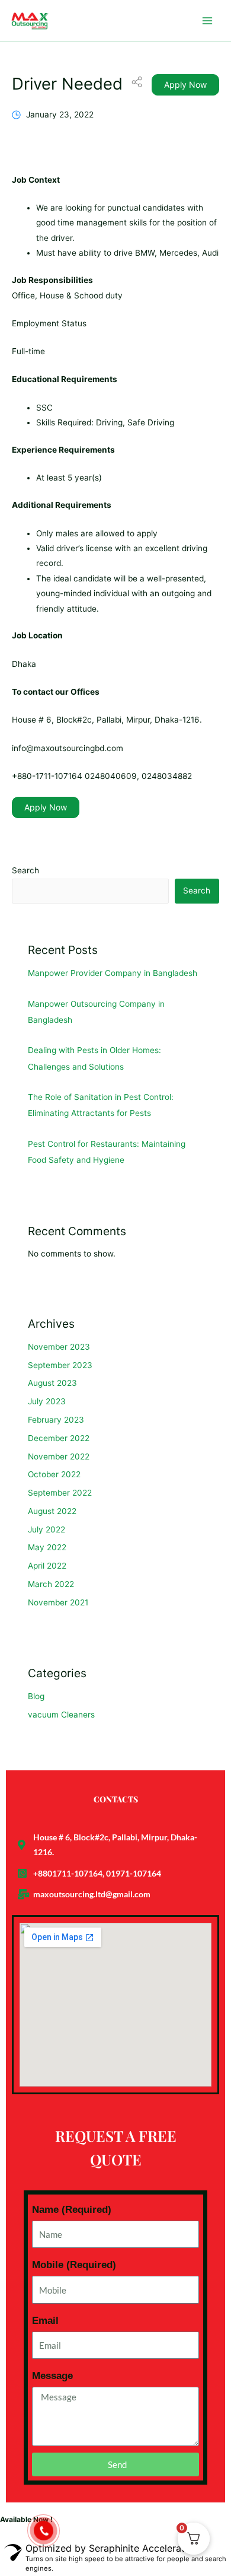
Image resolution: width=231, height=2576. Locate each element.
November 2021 (58, 1602)
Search (25, 870)
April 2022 (47, 1566)
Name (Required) (72, 2210)
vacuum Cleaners (61, 1715)
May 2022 (47, 1547)
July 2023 (47, 1401)
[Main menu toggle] (208, 20)
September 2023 (60, 1365)
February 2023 (56, 1420)
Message (52, 2376)
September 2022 (60, 1493)
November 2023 (59, 1347)
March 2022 (51, 1584)
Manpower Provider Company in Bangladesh (113, 973)
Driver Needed (67, 84)
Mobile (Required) (74, 2265)
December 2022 (59, 1438)
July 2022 (46, 1529)
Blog (36, 1696)
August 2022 (52, 1511)
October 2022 (54, 1474)
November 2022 (59, 1456)
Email (45, 2321)
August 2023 (52, 1383)
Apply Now (185, 85)
